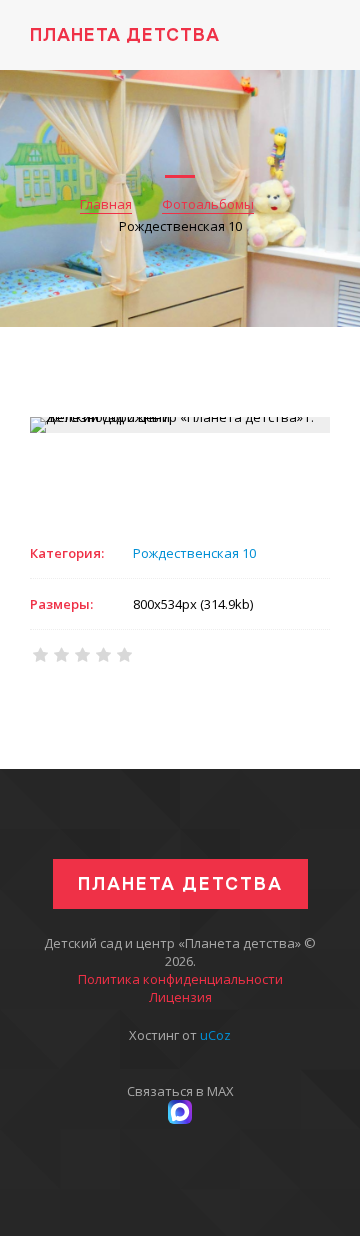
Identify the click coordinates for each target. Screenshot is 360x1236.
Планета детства (125, 34)
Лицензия (180, 997)
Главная (106, 204)
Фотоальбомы (208, 204)
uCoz (215, 1035)
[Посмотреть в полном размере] (180, 425)
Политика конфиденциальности (180, 979)
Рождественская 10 (194, 553)
